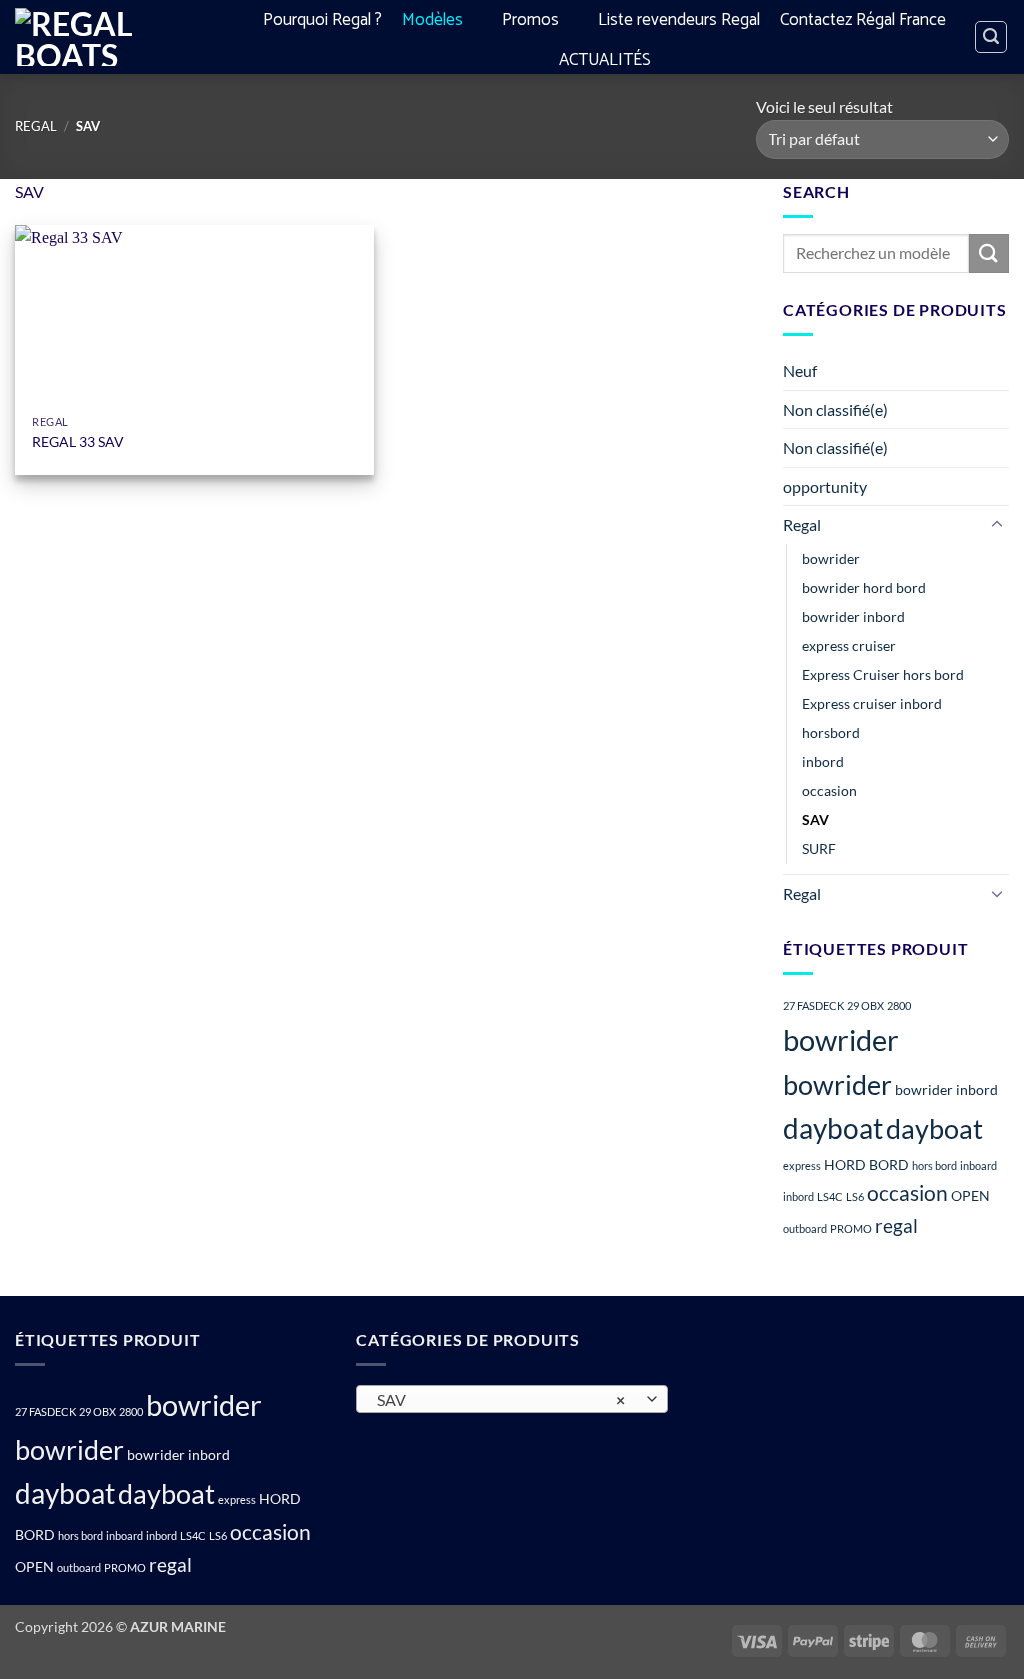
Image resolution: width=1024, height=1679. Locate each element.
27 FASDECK (813, 1005)
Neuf (800, 370)
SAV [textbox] (501, 1400)
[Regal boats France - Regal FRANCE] (110, 37)
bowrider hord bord (864, 587)
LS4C (830, 1196)
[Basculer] (997, 525)
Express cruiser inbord (872, 703)
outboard (805, 1228)
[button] (991, 37)
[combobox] (511, 1399)
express (802, 1165)
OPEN (970, 1195)
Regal (36, 126)
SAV (815, 819)
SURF (819, 848)
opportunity (825, 486)
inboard (978, 1165)
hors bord (934, 1165)
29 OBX (865, 1005)
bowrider (831, 558)
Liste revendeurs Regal (679, 20)
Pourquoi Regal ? (322, 20)
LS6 (855, 1196)
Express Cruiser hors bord (883, 674)
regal (896, 1225)
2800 (899, 1005)
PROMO (851, 1228)
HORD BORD (866, 1164)
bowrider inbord (853, 616)
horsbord (831, 732)
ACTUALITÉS (605, 60)
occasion (829, 790)
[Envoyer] (989, 253)
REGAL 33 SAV (78, 441)
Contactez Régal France (863, 20)
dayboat (833, 1128)
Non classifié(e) (835, 409)
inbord (823, 761)
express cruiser (849, 645)
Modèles (432, 20)
